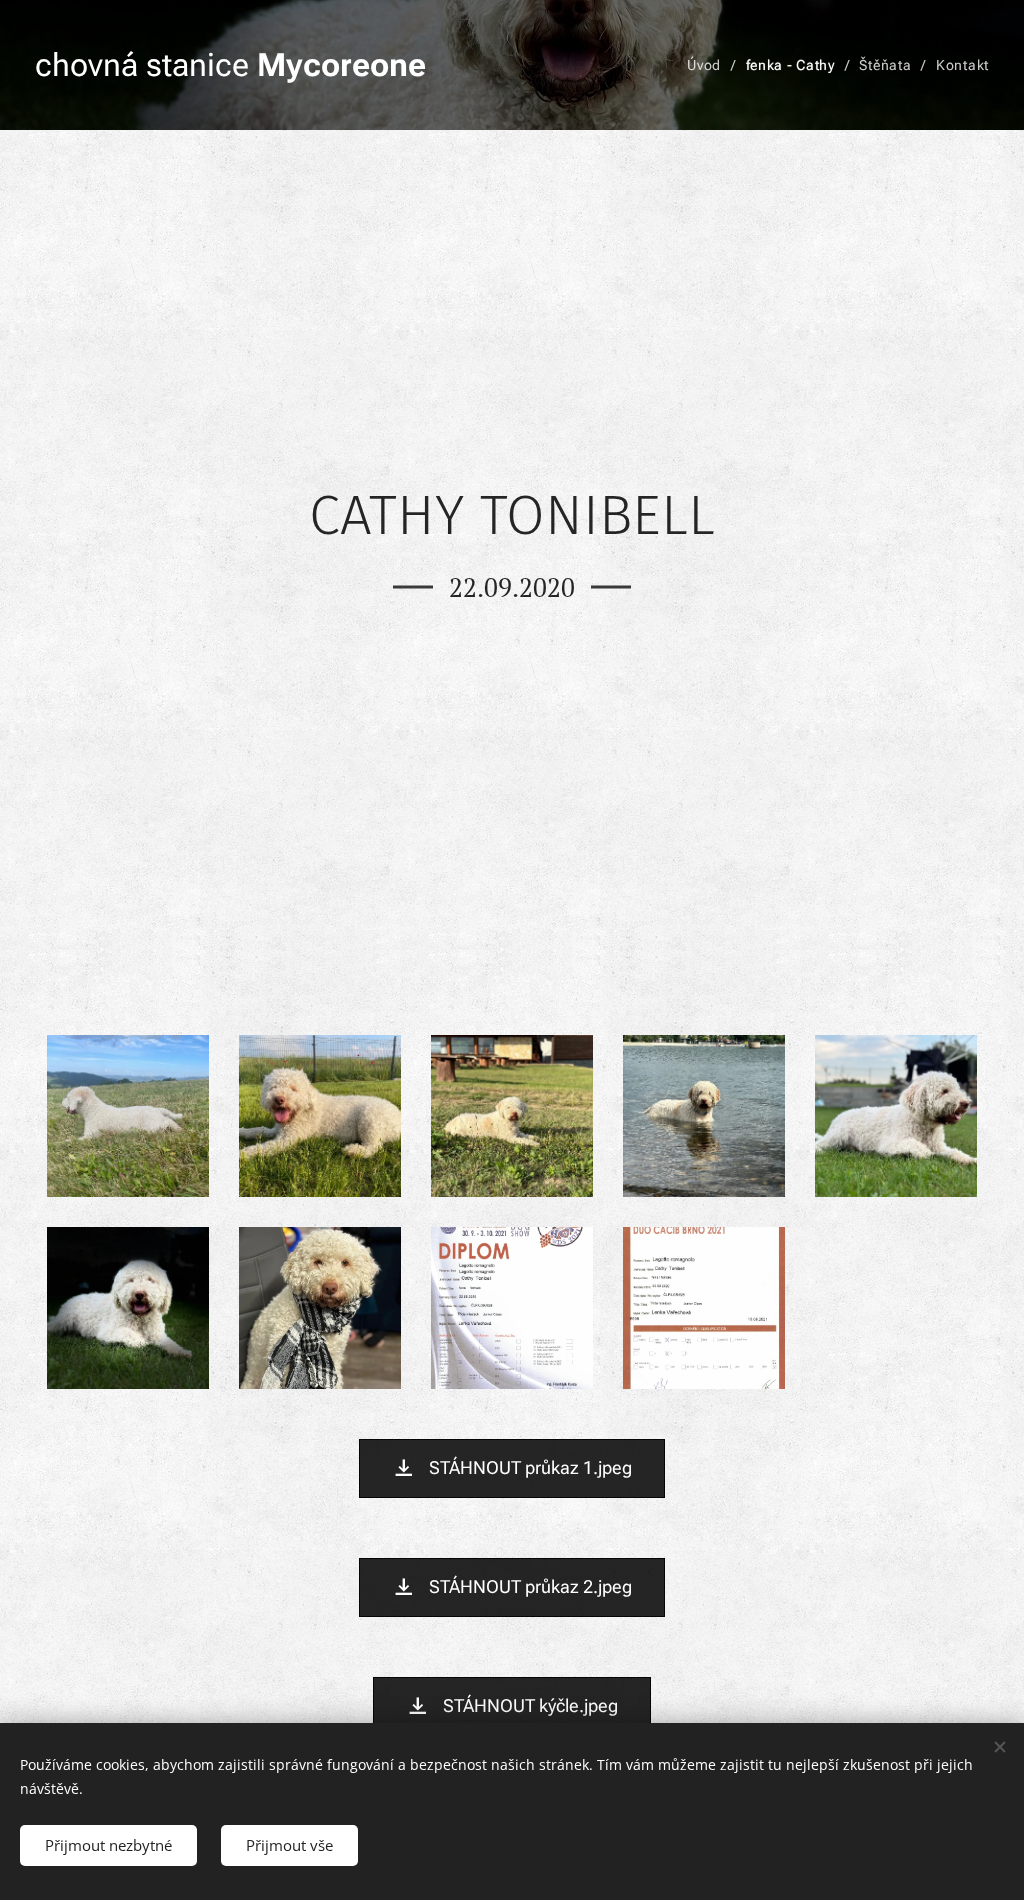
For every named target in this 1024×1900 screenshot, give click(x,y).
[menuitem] (709, 65)
